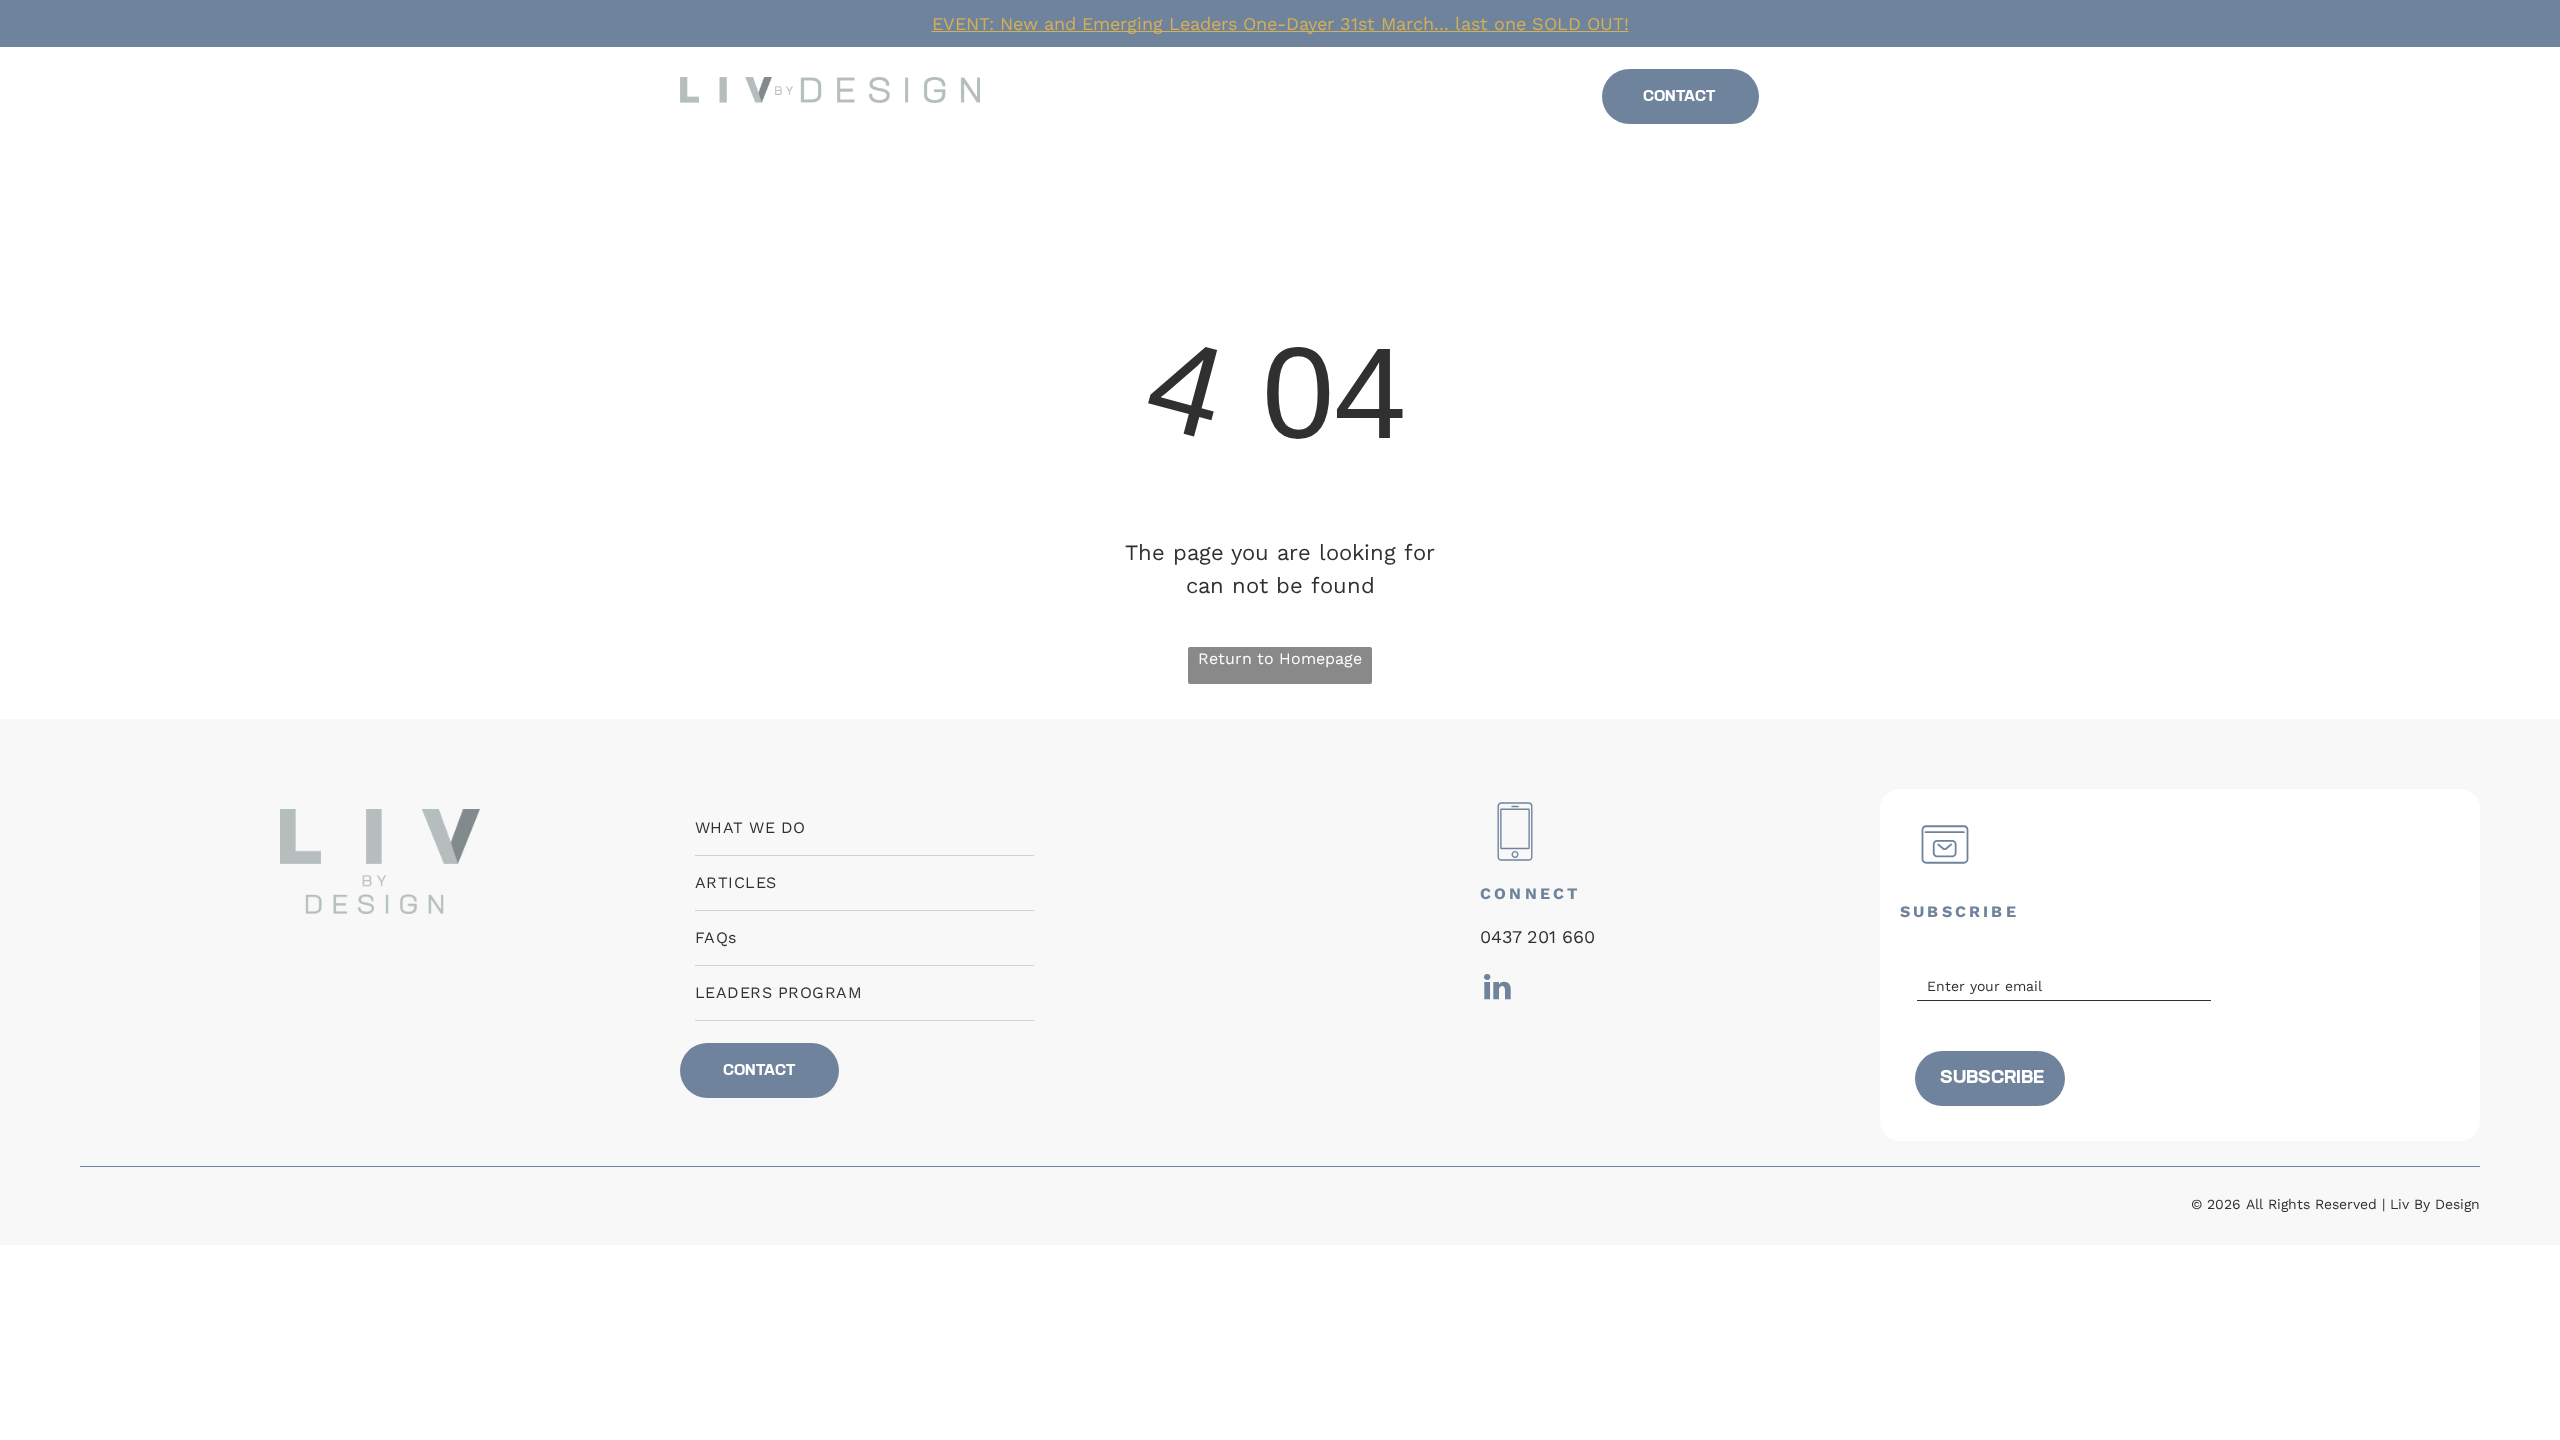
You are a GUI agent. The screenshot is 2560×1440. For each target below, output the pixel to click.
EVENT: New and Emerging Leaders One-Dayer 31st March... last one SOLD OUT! (1280, 23)
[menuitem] (1126, 97)
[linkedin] (1839, 102)
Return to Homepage (1280, 658)
